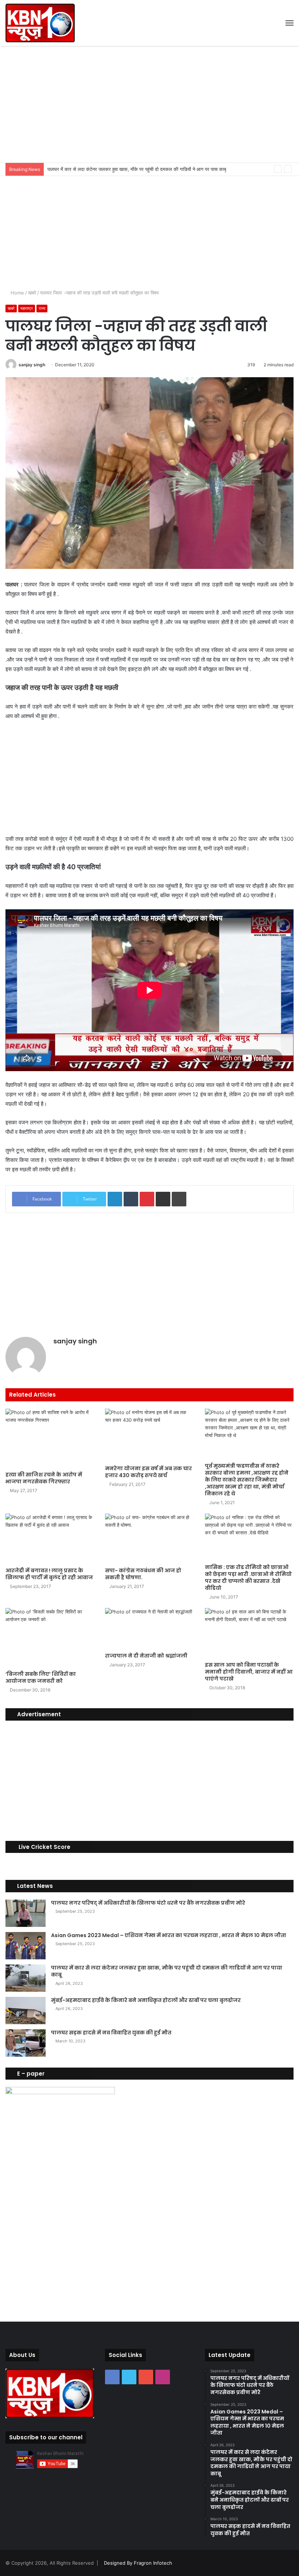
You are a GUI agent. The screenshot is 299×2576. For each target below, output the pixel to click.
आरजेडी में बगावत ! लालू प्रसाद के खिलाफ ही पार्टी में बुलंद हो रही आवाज (49, 1574)
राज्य (42, 308)
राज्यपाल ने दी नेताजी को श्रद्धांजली (146, 1656)
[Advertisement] (149, 104)
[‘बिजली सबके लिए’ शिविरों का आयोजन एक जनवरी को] (50, 1638)
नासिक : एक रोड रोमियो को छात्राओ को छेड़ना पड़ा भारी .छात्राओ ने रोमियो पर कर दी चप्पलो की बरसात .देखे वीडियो (248, 1578)
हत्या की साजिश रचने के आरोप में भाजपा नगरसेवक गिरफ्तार (44, 1478)
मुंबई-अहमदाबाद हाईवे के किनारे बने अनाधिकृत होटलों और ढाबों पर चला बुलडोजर (146, 2000)
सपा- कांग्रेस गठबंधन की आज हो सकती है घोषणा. (143, 1574)
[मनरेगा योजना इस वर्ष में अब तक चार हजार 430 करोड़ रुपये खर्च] (149, 1435)
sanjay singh (32, 365)
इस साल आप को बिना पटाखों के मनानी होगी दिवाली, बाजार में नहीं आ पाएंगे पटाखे (249, 1672)
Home (17, 293)
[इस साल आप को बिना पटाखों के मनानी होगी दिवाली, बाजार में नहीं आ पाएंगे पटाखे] (249, 1633)
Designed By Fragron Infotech (138, 2563)
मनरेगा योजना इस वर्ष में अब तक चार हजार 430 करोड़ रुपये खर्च (148, 1472)
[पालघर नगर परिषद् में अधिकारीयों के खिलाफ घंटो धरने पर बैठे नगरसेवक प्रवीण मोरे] (26, 1913)
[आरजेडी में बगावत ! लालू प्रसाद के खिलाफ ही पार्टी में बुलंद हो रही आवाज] (50, 1539)
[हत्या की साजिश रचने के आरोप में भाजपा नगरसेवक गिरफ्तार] (50, 1438)
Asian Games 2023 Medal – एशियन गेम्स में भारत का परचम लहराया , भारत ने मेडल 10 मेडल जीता (169, 1935)
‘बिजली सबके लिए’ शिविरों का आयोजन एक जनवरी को (41, 1677)
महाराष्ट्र (27, 308)
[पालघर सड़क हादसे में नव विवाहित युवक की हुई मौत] (26, 2043)
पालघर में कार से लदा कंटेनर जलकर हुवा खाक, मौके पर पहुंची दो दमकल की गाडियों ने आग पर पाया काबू (137, 169)
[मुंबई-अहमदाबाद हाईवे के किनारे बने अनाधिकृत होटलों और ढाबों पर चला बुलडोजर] (26, 2011)
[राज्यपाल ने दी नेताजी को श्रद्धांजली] (149, 1628)
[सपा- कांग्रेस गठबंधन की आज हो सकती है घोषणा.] (149, 1539)
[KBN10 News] (40, 23)
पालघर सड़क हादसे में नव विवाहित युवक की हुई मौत (111, 2033)
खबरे (32, 293)
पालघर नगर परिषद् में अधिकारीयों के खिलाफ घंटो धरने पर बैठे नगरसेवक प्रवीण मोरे (148, 1903)
